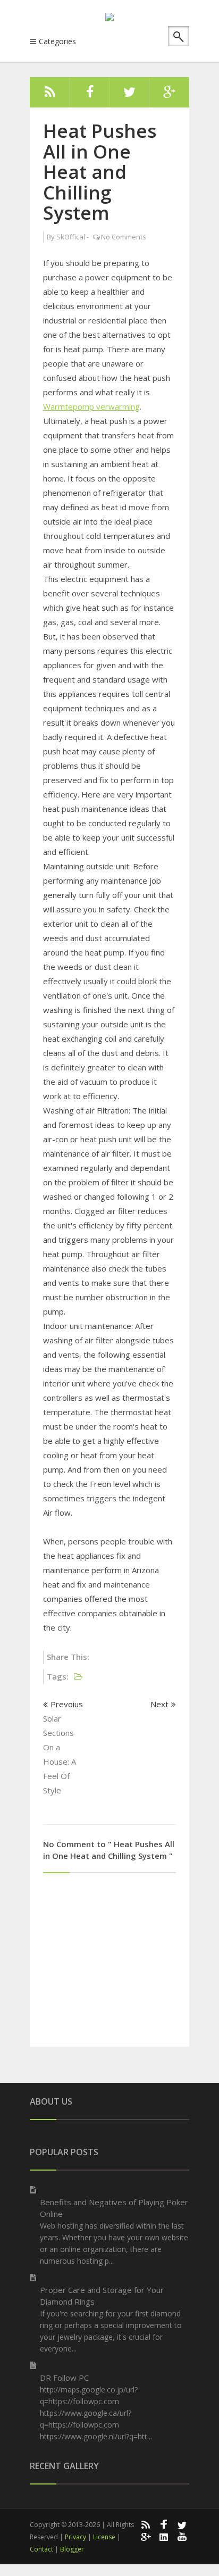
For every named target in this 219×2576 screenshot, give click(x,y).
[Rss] (50, 95)
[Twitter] (129, 95)
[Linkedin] (164, 2536)
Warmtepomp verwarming (91, 406)
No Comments (124, 237)
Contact (41, 2549)
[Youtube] (182, 2536)
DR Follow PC (64, 2378)
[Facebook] (90, 95)
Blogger (72, 2549)
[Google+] (145, 2536)
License (104, 2537)
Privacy (75, 2537)
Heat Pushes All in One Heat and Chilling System (100, 172)
